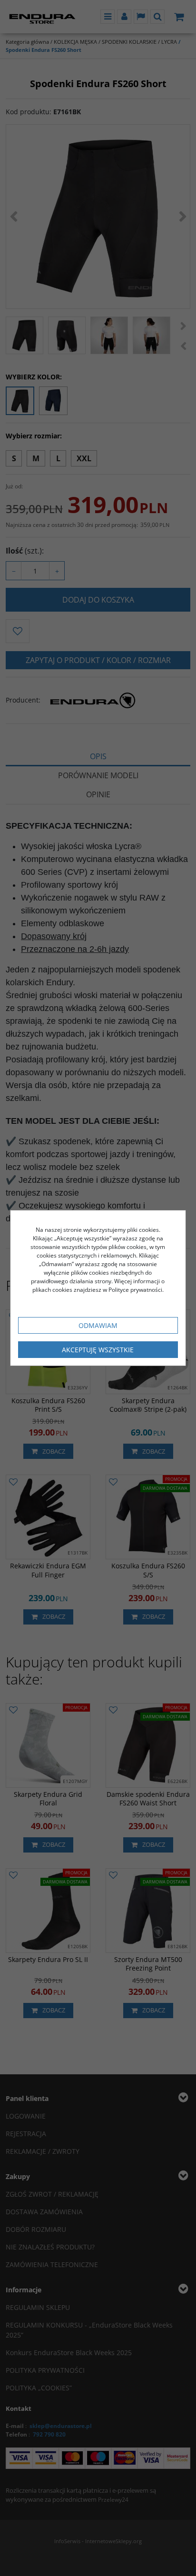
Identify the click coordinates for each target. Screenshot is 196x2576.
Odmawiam (98, 1325)
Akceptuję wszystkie (98, 1350)
